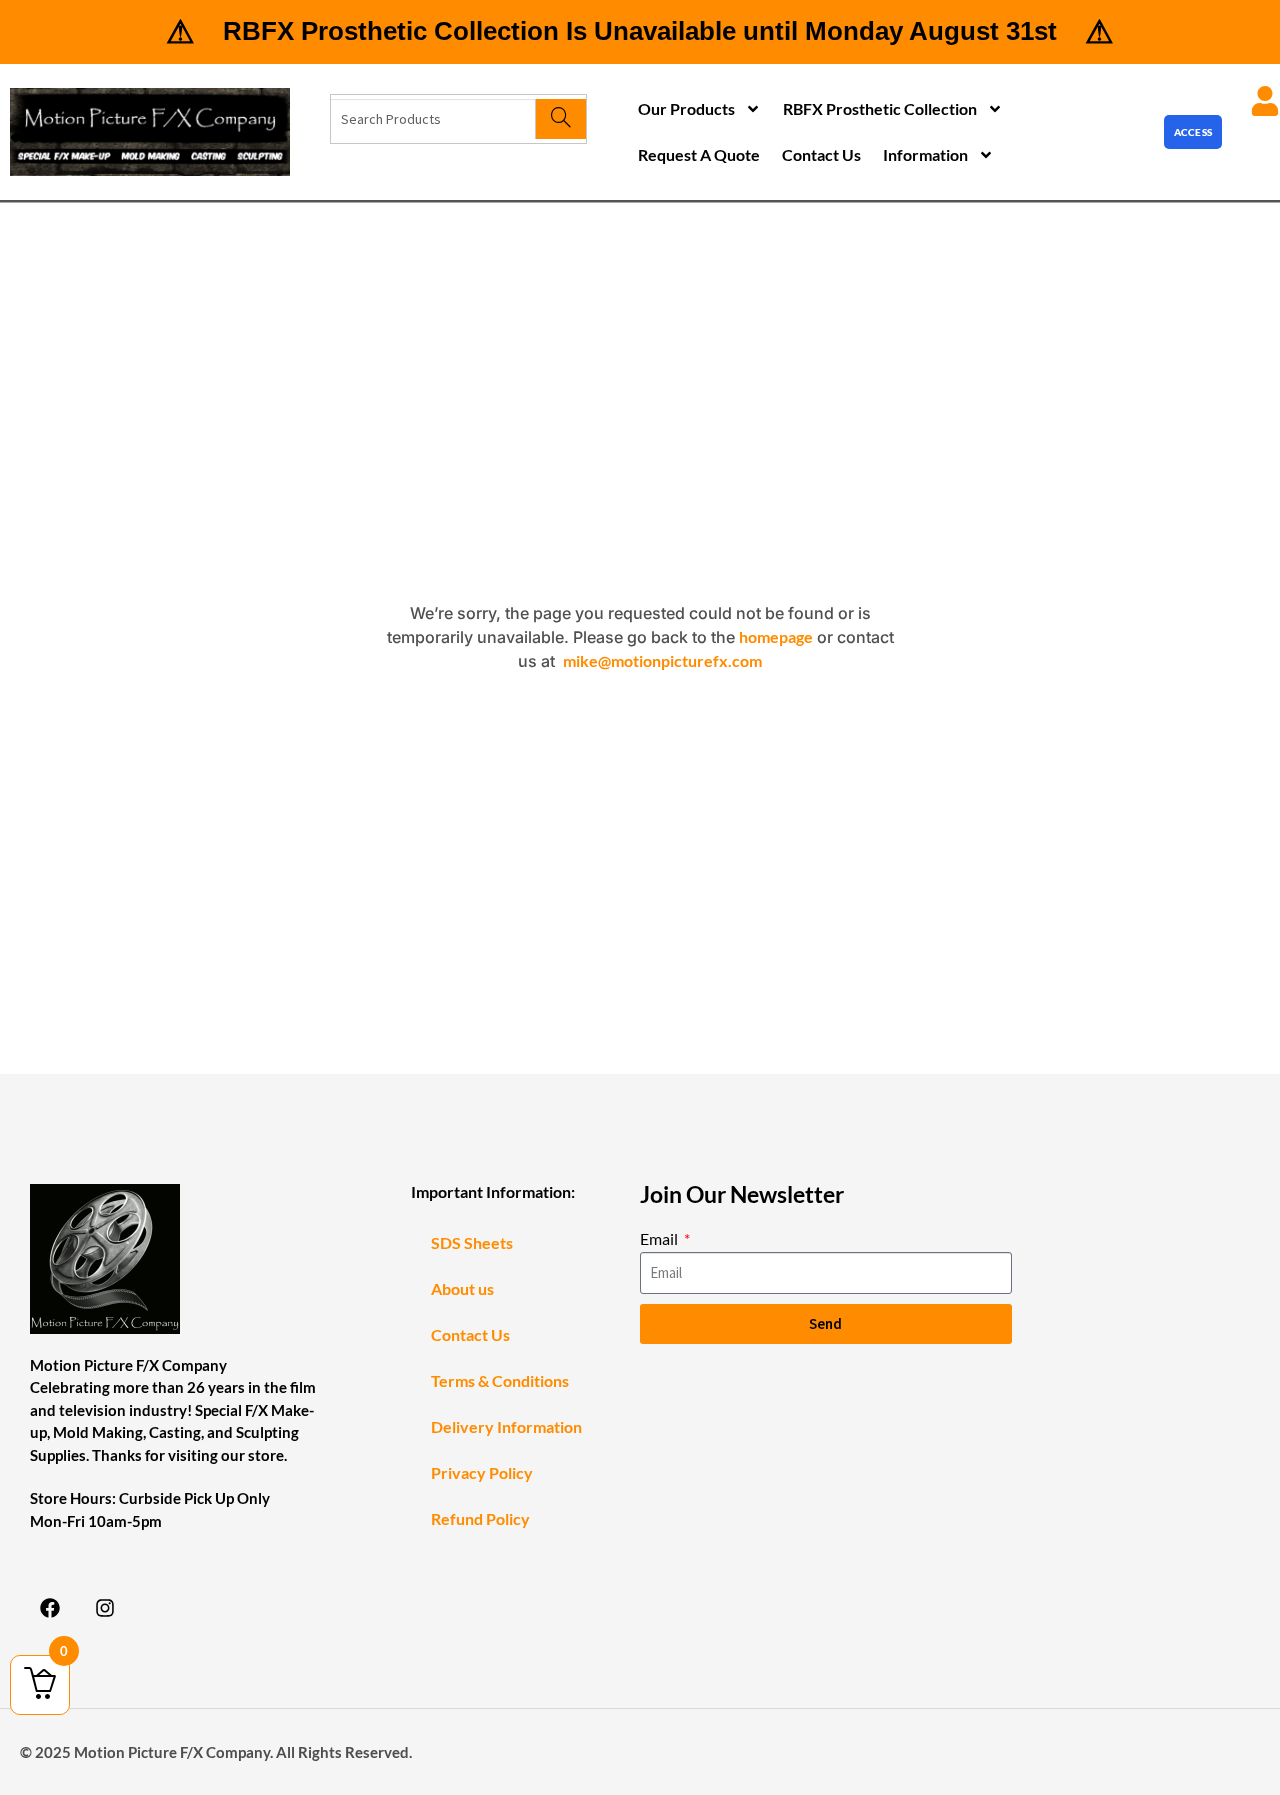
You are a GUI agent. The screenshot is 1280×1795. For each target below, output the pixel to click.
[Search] (560, 119)
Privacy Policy (482, 1472)
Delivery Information (506, 1426)
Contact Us (821, 154)
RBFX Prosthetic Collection (880, 108)
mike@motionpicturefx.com (662, 660)
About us (462, 1288)
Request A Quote (699, 154)
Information (925, 154)
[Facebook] (50, 1608)
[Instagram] (105, 1608)
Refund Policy (480, 1518)
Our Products (686, 108)
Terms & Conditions (500, 1380)
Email (660, 1238)
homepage (776, 636)
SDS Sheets (472, 1242)
